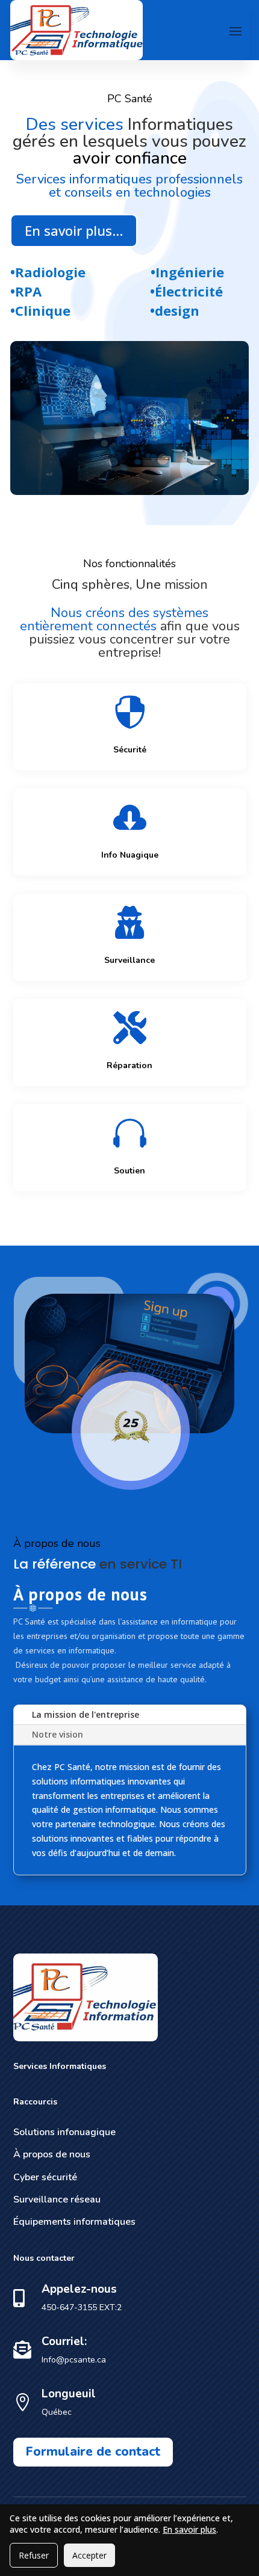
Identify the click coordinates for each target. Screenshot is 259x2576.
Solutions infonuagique (64, 2132)
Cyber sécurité (45, 2177)
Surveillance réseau (57, 2199)
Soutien (129, 1171)
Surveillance (129, 960)
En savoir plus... (74, 230)
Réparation (129, 1065)
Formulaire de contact (93, 2452)
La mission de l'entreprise (86, 1714)
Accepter (89, 2555)
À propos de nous (52, 2154)
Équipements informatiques (74, 2222)
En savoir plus (189, 2529)
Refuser (34, 2555)
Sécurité (130, 750)
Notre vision (58, 1734)
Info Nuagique (130, 855)
